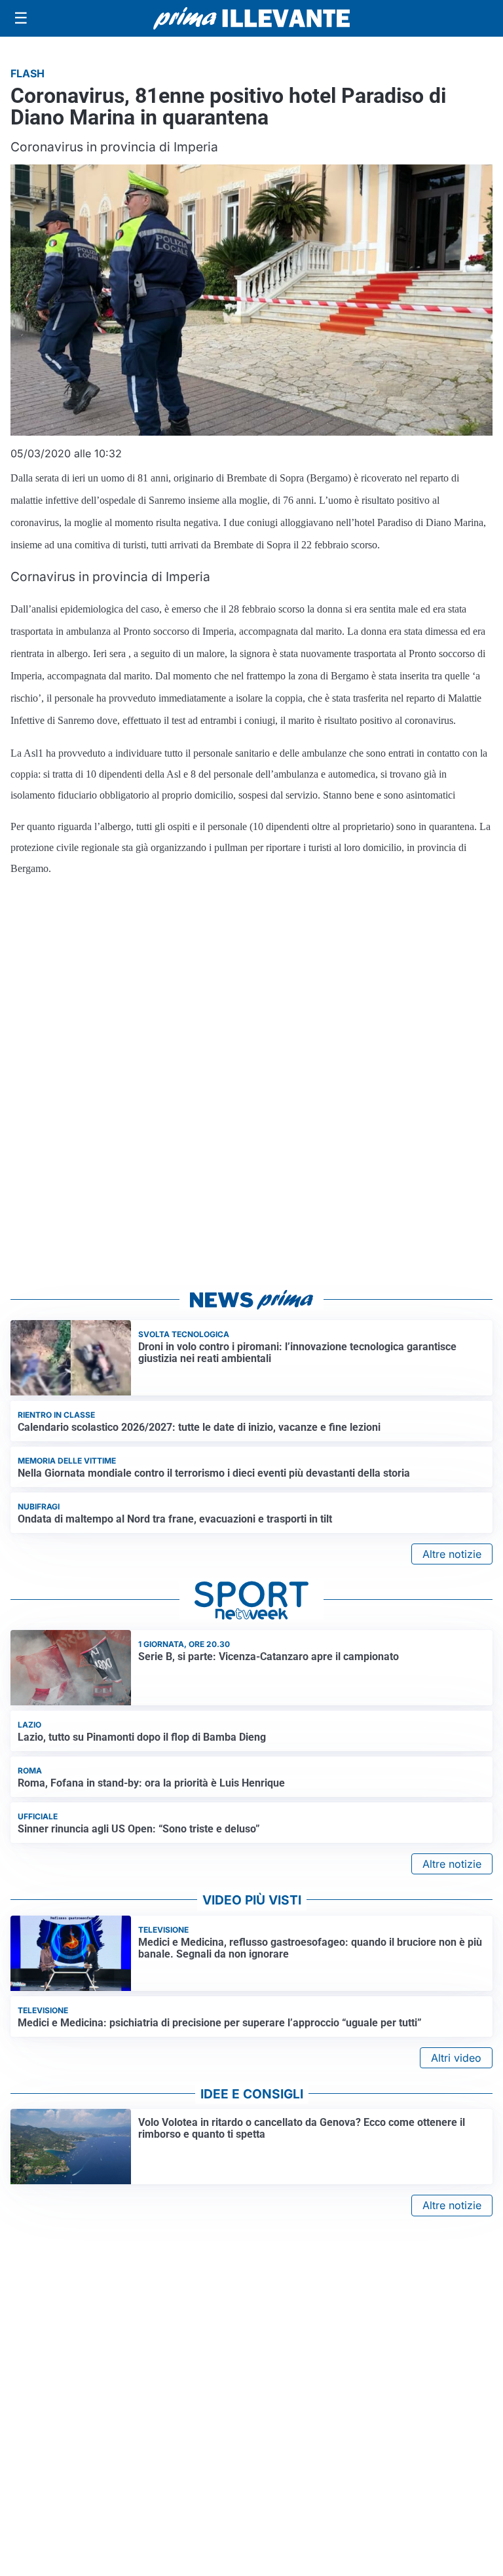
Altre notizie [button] (452, 1554)
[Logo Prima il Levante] (251, 18)
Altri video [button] (456, 2058)
